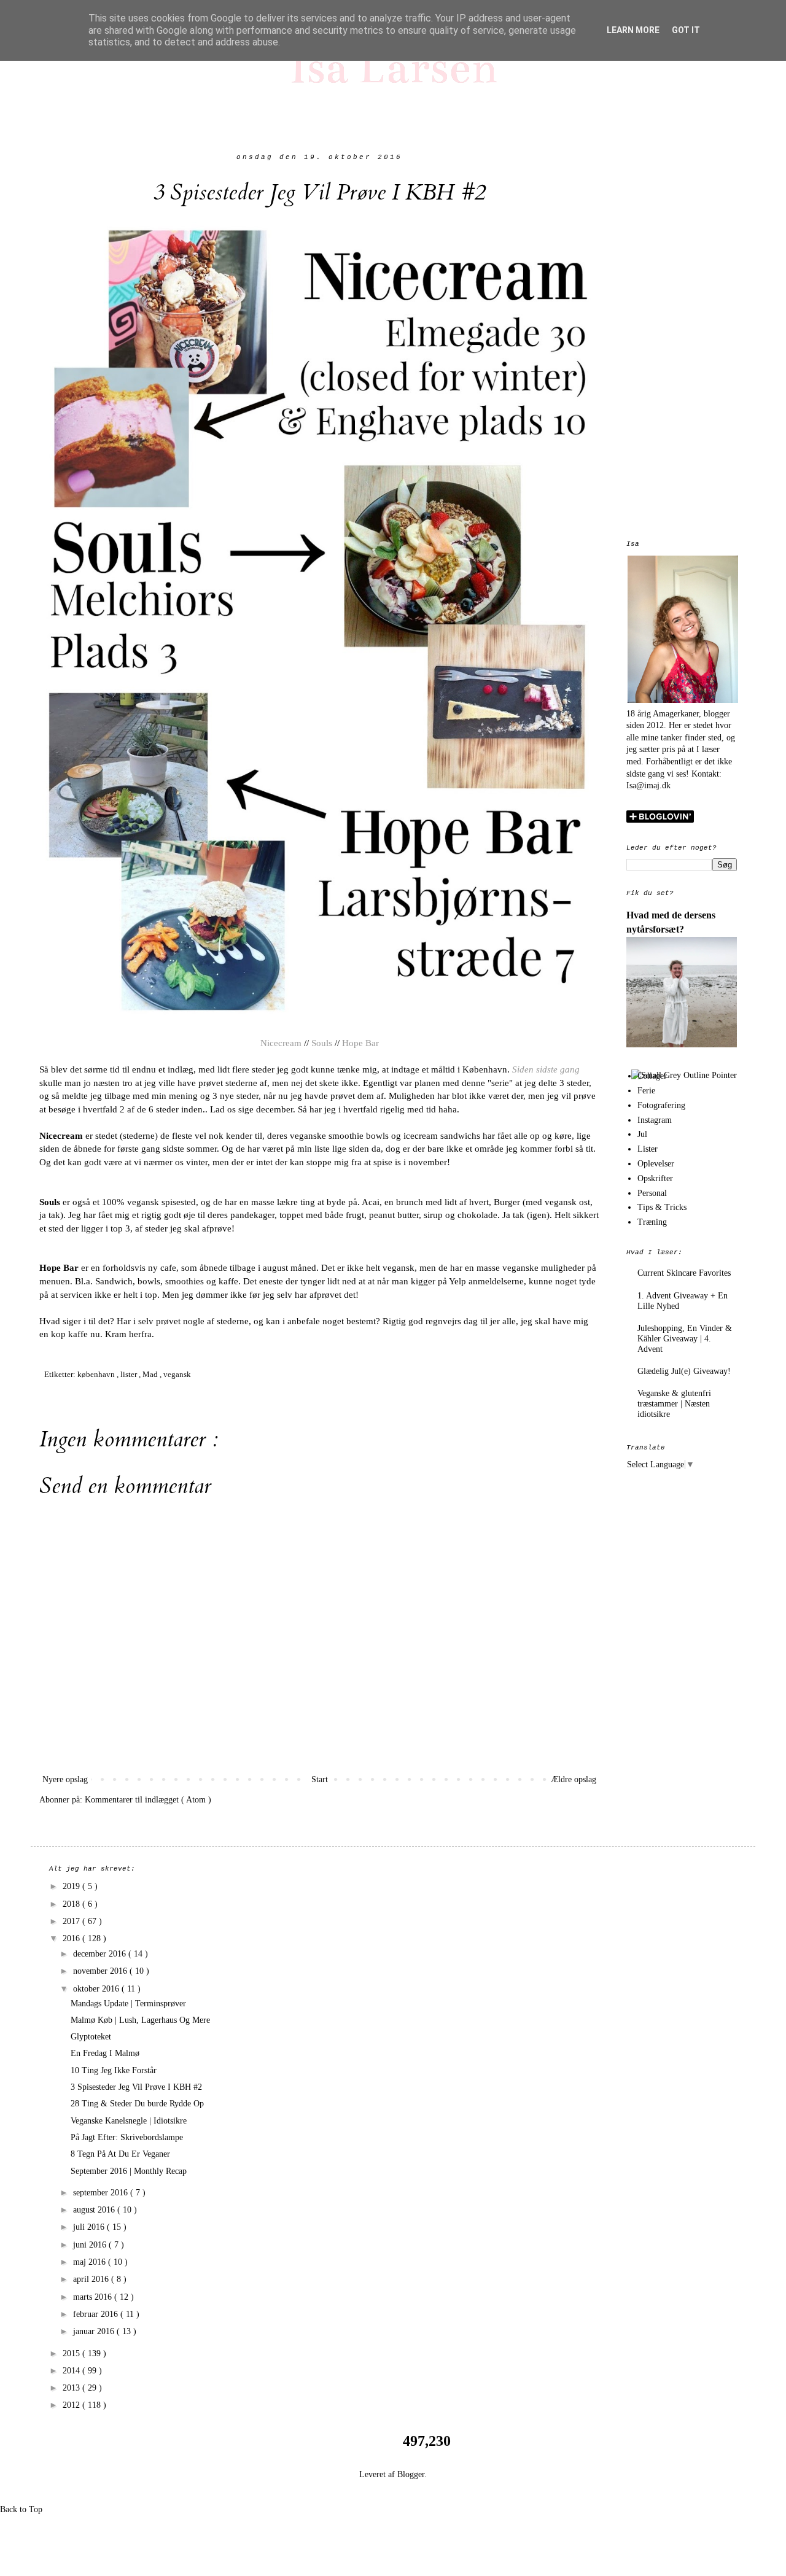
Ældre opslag (574, 1779)
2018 (72, 1904)
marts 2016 (94, 2297)
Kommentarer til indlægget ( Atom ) (148, 1800)
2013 (72, 2388)
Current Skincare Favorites (684, 1273)
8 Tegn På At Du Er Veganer (120, 2154)
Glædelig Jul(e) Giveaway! (684, 1371)
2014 (72, 2371)
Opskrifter (655, 1178)
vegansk (177, 1375)
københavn (97, 1375)
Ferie (646, 1091)
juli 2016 (90, 2227)
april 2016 (92, 2279)
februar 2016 (97, 2314)
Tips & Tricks (662, 1207)
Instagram (655, 1120)
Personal (652, 1193)
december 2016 (101, 1954)
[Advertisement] (682, 338)
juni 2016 (91, 2245)
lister (130, 1375)
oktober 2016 (97, 1989)
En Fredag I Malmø (105, 2053)
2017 (72, 1921)
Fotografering (661, 1105)
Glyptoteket (91, 2037)
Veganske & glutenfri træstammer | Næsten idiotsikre (674, 1404)
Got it (686, 30)
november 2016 (101, 1971)
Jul (642, 1134)
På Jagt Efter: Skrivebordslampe (127, 2137)
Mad (151, 1375)
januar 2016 (95, 2331)
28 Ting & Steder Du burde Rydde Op (137, 2104)
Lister (648, 1149)
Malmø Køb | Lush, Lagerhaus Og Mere (140, 2020)
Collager (652, 1076)
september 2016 (102, 2193)
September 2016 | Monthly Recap (129, 2171)
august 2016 (95, 2210)
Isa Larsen (393, 67)
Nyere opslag (65, 1779)
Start (320, 1779)
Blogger (411, 2474)
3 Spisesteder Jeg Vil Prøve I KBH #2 (136, 2087)
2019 (72, 1886)
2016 (72, 1938)
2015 (72, 2353)
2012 (72, 2405)
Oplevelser (656, 1164)
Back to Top (21, 2509)
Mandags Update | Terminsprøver (128, 2004)
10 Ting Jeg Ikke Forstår (114, 2070)
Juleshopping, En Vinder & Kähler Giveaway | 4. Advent (685, 1339)
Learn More (633, 30)
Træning (652, 1222)
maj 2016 (91, 2262)
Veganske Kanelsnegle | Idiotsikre (129, 2121)
